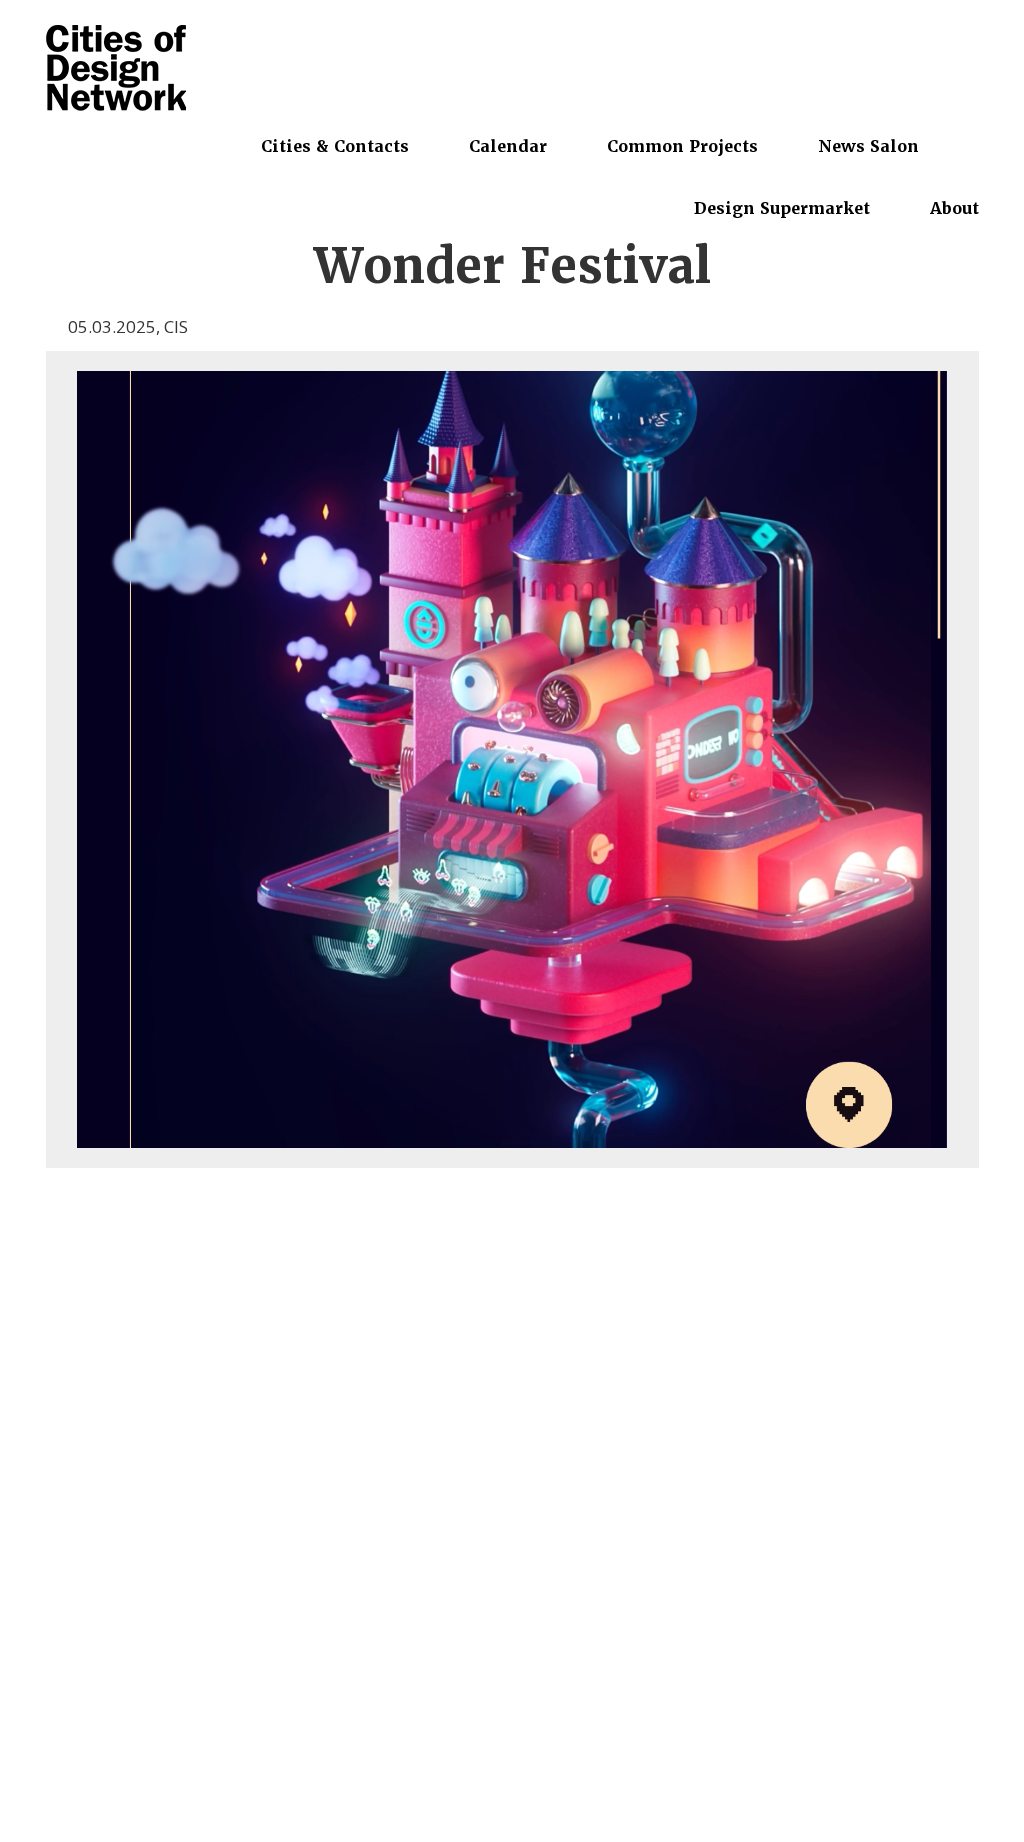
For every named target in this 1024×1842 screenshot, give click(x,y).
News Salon (868, 146)
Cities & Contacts (335, 146)
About (954, 208)
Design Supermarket (782, 208)
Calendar (508, 146)
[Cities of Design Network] (116, 69)
